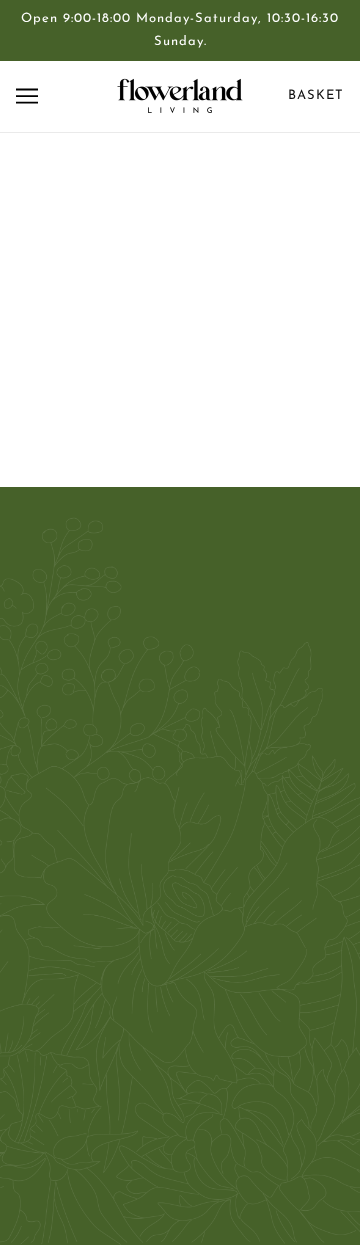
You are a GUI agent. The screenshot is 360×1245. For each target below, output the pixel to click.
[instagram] (214, 716)
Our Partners (180, 877)
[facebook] (146, 716)
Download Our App (180, 999)
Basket (316, 95)
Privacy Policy (180, 938)
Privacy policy (180, 1029)
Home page (207, 371)
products (221, 393)
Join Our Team (180, 907)
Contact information (180, 1060)
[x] (180, 716)
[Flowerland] (180, 96)
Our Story (180, 846)
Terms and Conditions (180, 968)
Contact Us (180, 816)
